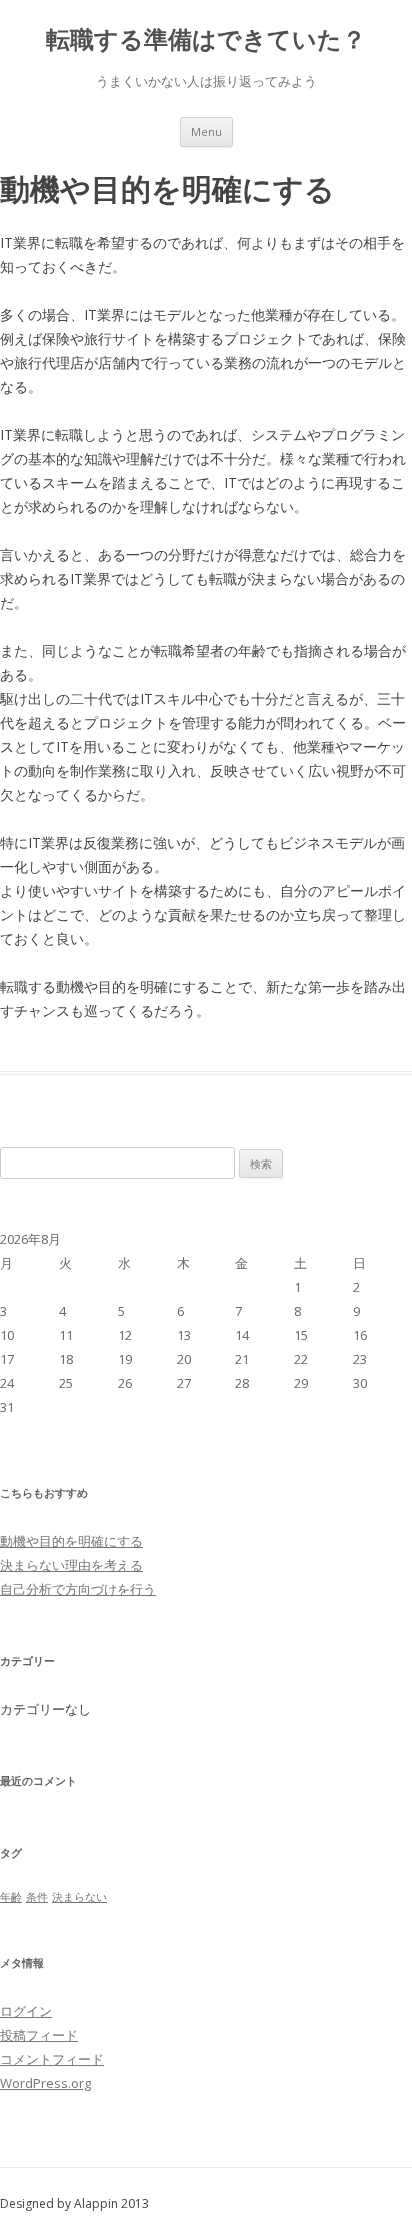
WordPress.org (45, 2083)
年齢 (11, 1897)
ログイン (26, 2011)
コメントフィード (52, 2059)
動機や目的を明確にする (71, 1541)
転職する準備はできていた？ (206, 39)
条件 (37, 1897)
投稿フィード (39, 2035)
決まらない (79, 1897)
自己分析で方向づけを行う (78, 1589)
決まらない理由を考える (71, 1565)
